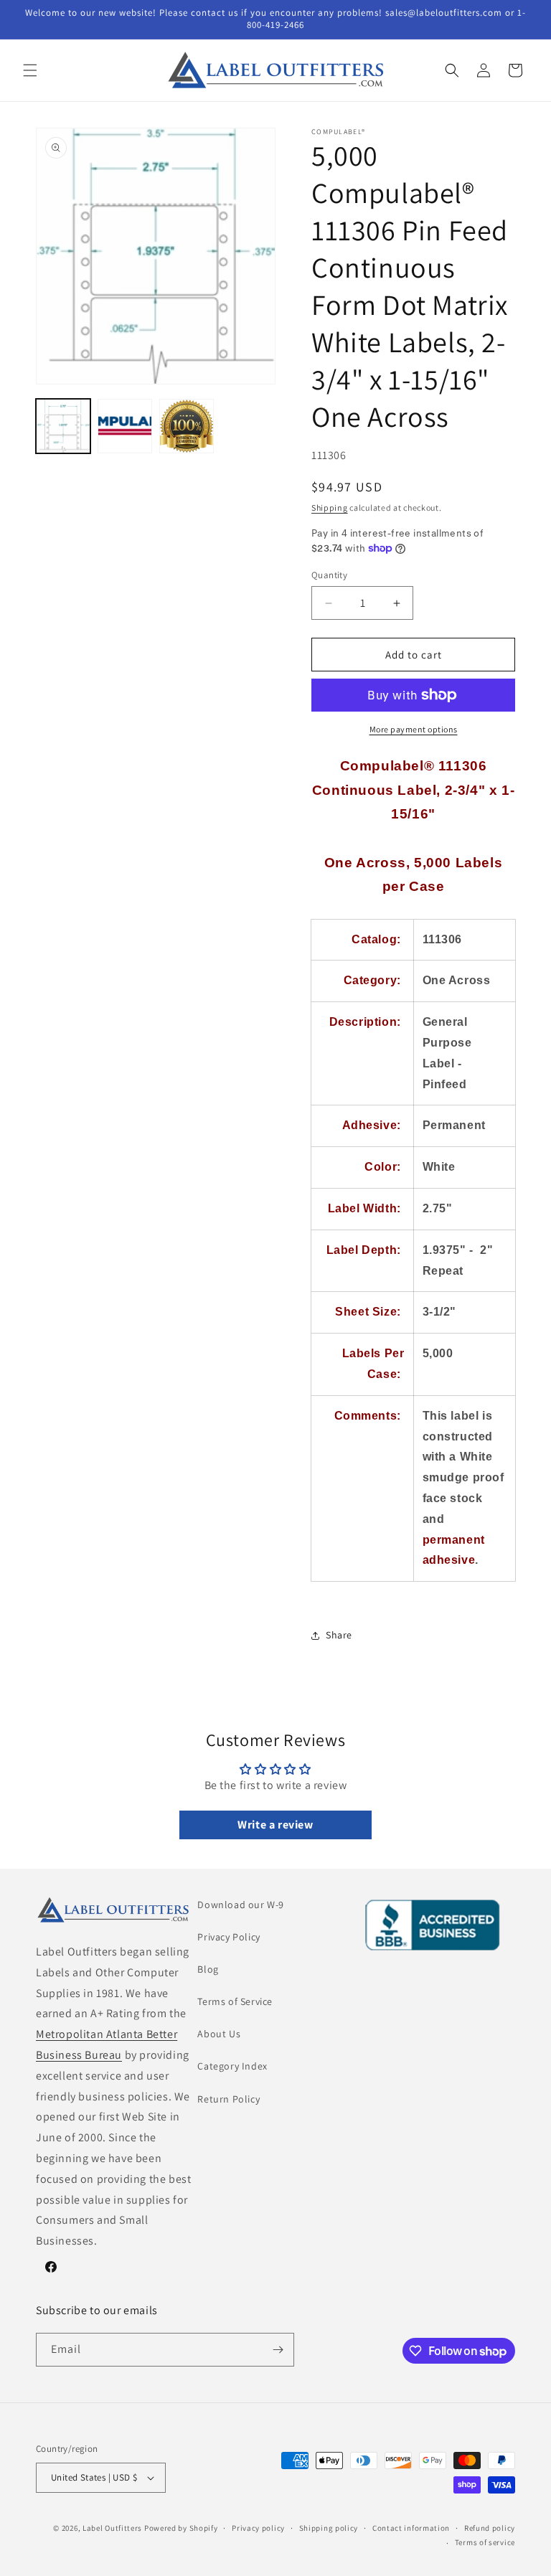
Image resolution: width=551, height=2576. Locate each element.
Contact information (411, 2528)
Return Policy (229, 2099)
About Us (219, 2034)
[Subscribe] (278, 2350)
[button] (30, 70)
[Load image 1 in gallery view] (63, 426)
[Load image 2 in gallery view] (125, 426)
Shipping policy (329, 2528)
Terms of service (485, 2542)
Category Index (232, 2066)
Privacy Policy (229, 1937)
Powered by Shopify (181, 2528)
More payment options (414, 729)
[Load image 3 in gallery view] (187, 426)
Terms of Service (235, 2001)
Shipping (330, 508)
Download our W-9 (241, 1905)
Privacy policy (258, 2528)
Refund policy (490, 2528)
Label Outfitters (112, 2528)
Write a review (275, 1825)
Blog (208, 1969)
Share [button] (339, 1635)
